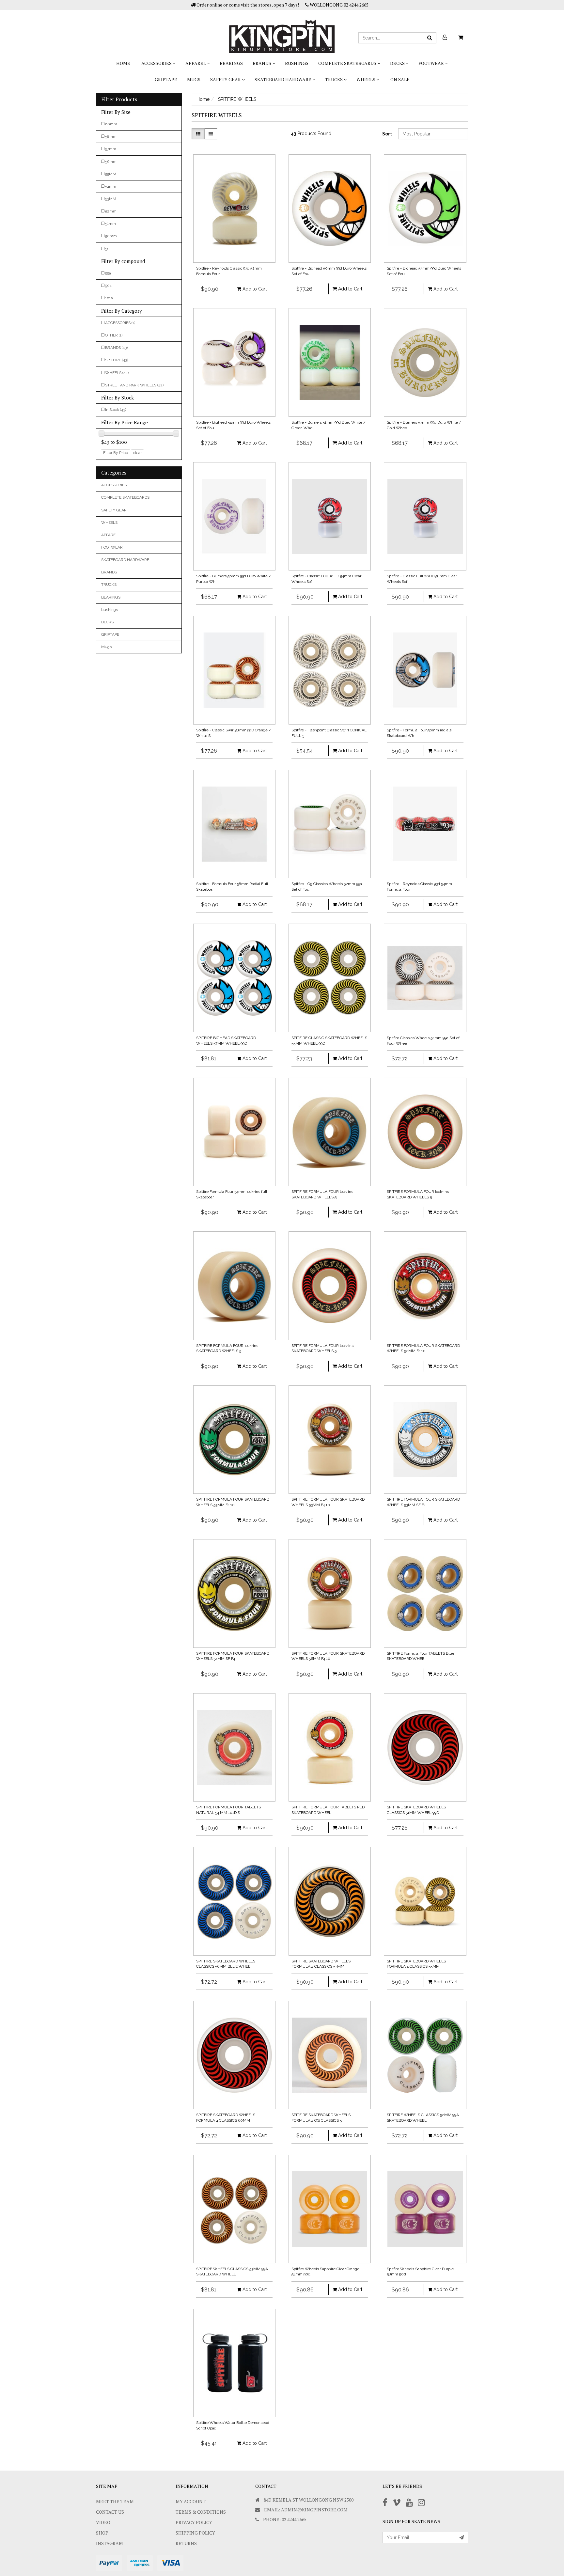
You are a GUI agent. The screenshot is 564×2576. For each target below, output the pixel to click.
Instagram (110, 2543)
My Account (191, 2501)
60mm (111, 124)
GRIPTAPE (166, 79)
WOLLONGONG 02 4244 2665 (339, 5)
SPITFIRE (117, 360)
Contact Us (110, 2512)
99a (108, 273)
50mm (111, 236)
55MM (111, 174)
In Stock (116, 410)
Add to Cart (254, 289)
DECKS (398, 63)
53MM (111, 199)
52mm (111, 211)
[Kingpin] (282, 31)
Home (123, 63)
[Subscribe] (462, 2537)
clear (137, 453)
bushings (297, 63)
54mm (111, 186)
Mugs (194, 79)
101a (109, 298)
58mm (111, 136)
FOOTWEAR (432, 63)
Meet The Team (115, 2501)
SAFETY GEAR (226, 79)
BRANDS (262, 63)
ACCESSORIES (157, 63)
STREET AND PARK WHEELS (134, 385)
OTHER (114, 335)
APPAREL (196, 63)
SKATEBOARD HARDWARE (283, 79)
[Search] (430, 38)
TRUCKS (334, 79)
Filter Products (119, 100)
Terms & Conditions (201, 2512)
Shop (102, 2533)
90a (108, 286)
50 (107, 249)
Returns (186, 2543)
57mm (111, 149)
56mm (111, 162)
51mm (110, 224)
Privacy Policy (194, 2522)
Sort (387, 134)
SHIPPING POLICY (195, 2533)
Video (103, 2522)
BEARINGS (231, 63)
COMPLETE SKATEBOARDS (348, 63)
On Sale (400, 79)
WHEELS (366, 79)
